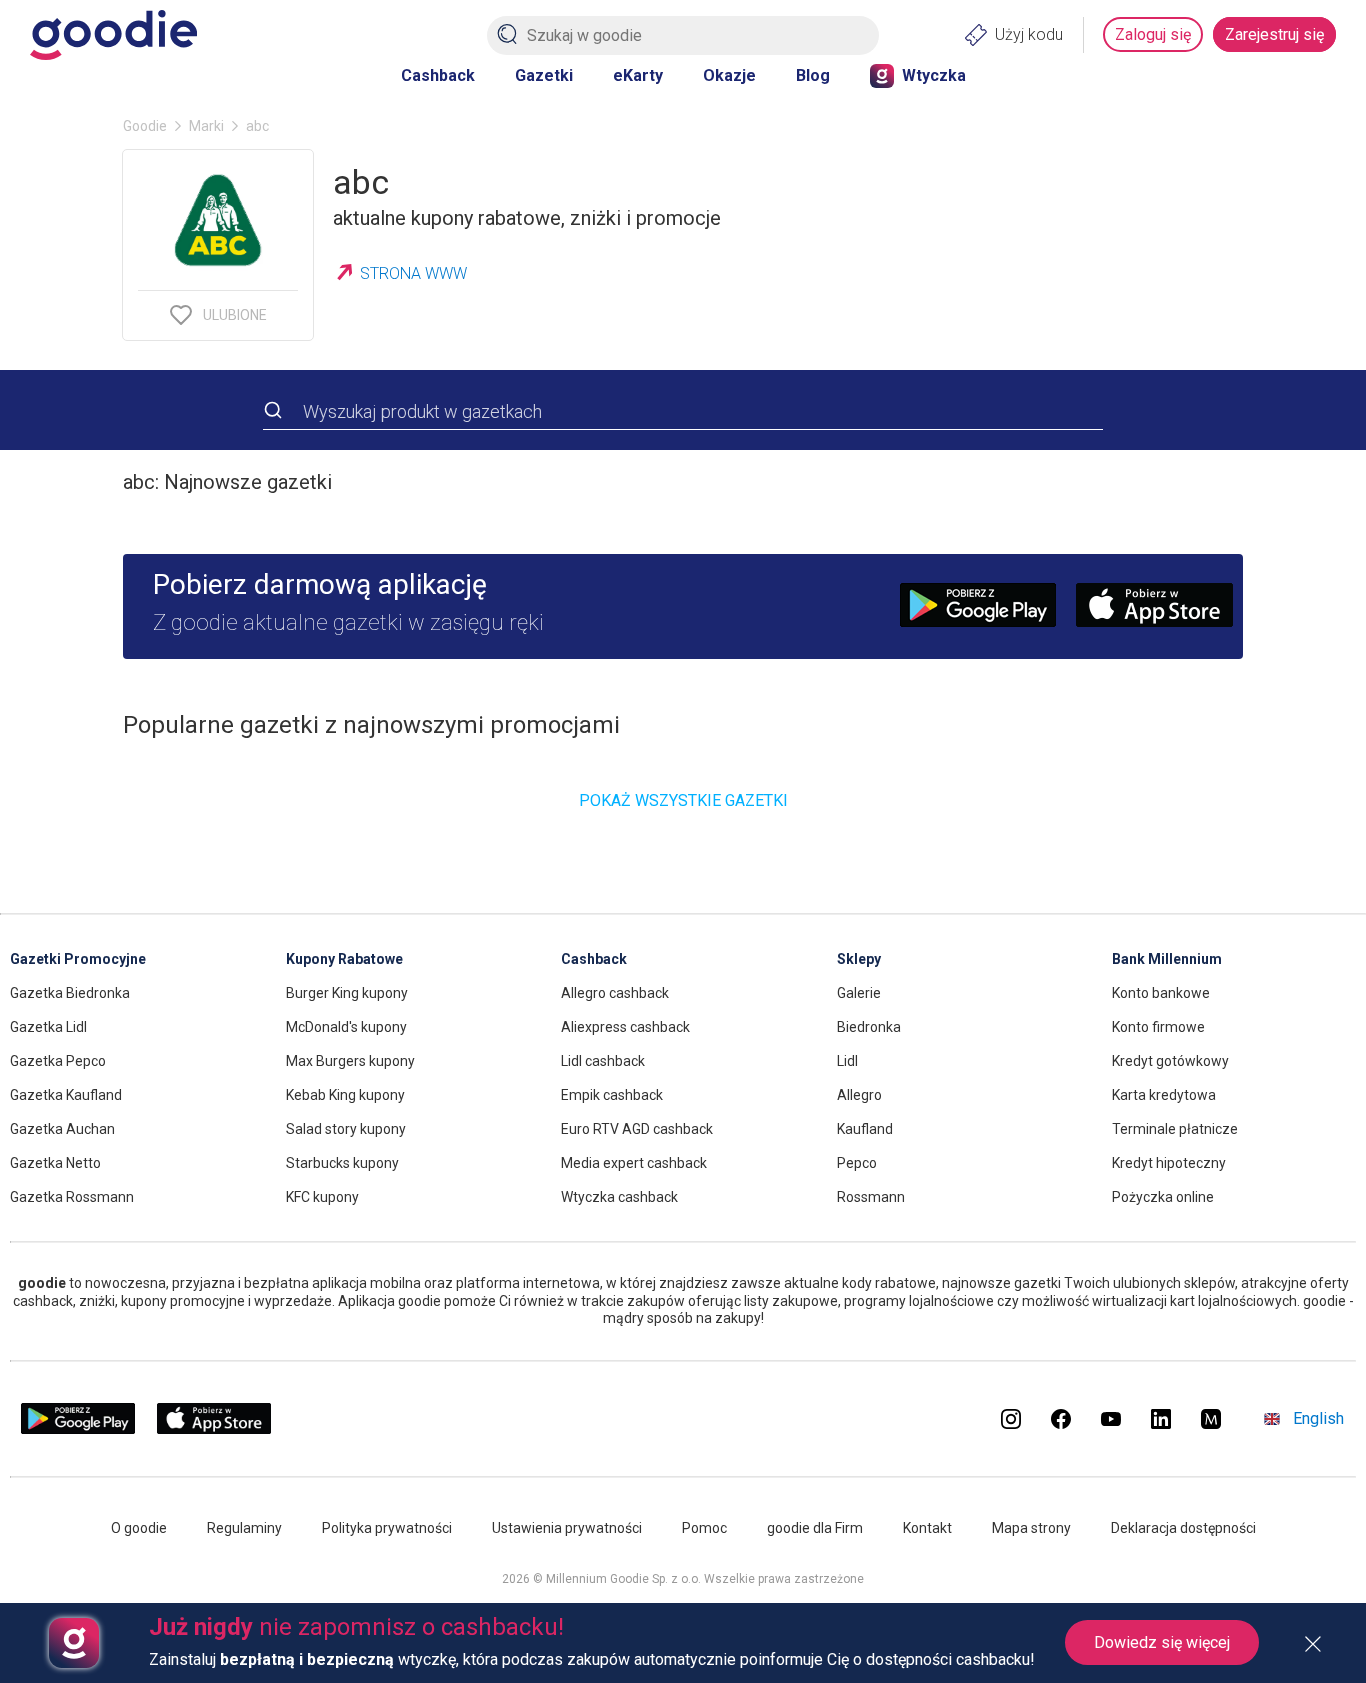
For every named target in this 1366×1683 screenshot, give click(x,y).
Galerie (859, 993)
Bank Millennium (1167, 959)
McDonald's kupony (346, 1027)
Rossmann (871, 1197)
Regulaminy (244, 1528)
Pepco (857, 1163)
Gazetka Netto (55, 1163)
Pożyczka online (1163, 1197)
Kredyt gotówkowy (1170, 1061)
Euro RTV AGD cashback (637, 1129)
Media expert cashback (634, 1163)
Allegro (859, 1095)
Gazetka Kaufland (66, 1095)
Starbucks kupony (342, 1163)
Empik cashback (612, 1095)
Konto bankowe (1161, 993)
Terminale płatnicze (1175, 1129)
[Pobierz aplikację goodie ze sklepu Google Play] (78, 1429)
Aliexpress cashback (625, 1027)
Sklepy (859, 959)
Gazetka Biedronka (70, 993)
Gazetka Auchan (62, 1129)
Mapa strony (1031, 1528)
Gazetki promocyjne (78, 959)
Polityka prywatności (387, 1528)
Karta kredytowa (1164, 1095)
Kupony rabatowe (344, 959)
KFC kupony (322, 1197)
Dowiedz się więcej (1162, 1642)
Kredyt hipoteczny (1169, 1163)
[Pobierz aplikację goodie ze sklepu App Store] (214, 1429)
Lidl (847, 1061)
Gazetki (544, 75)
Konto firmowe (1158, 1027)
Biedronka (869, 1027)
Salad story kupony (346, 1129)
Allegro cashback (615, 993)
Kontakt (927, 1528)
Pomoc (704, 1528)
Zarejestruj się (1274, 34)
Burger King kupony (347, 993)
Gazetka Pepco (58, 1061)
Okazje (729, 75)
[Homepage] (113, 35)
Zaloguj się (1153, 34)
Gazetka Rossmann (72, 1197)
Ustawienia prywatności (567, 1528)
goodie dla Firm (815, 1528)
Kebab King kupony (345, 1095)
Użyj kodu (1029, 34)
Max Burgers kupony (350, 1061)
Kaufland (865, 1129)
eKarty (638, 75)
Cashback (438, 75)
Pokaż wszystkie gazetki (683, 800)
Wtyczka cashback (619, 1197)
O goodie (139, 1528)
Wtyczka (934, 75)
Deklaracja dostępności (1183, 1528)
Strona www (413, 273)
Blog (813, 75)
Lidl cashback (603, 1061)
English (1318, 1418)
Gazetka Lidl (48, 1027)
